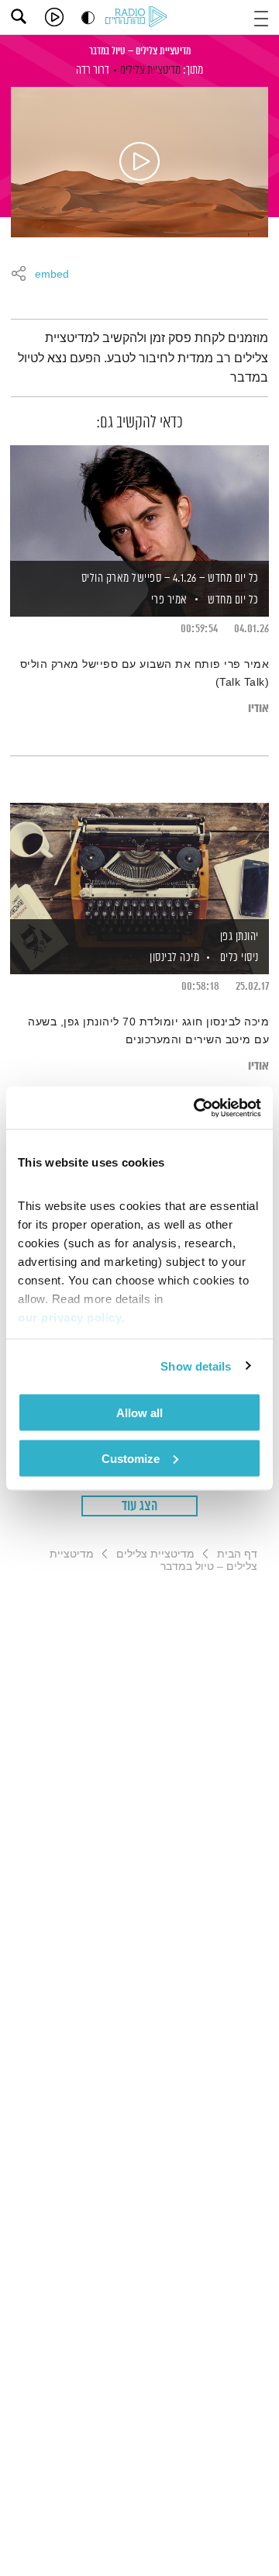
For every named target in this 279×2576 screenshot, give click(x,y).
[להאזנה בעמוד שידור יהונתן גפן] (139, 862)
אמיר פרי (168, 600)
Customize (131, 1458)
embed (52, 275)
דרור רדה (93, 70)
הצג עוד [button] (140, 1506)
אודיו (258, 709)
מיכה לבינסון (174, 958)
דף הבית (237, 1554)
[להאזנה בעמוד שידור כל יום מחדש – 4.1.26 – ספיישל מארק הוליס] (139, 504)
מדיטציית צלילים (150, 70)
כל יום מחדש (233, 600)
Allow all (139, 1413)
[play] (54, 17)
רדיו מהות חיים (139, 18)
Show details (196, 1366)
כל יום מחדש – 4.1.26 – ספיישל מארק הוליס (170, 578)
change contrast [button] (88, 17)
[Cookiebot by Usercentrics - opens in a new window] (197, 1108)
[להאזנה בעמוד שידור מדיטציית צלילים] (139, 162)
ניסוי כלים (239, 958)
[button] (261, 17)
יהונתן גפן (239, 937)
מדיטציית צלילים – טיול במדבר (140, 51)
